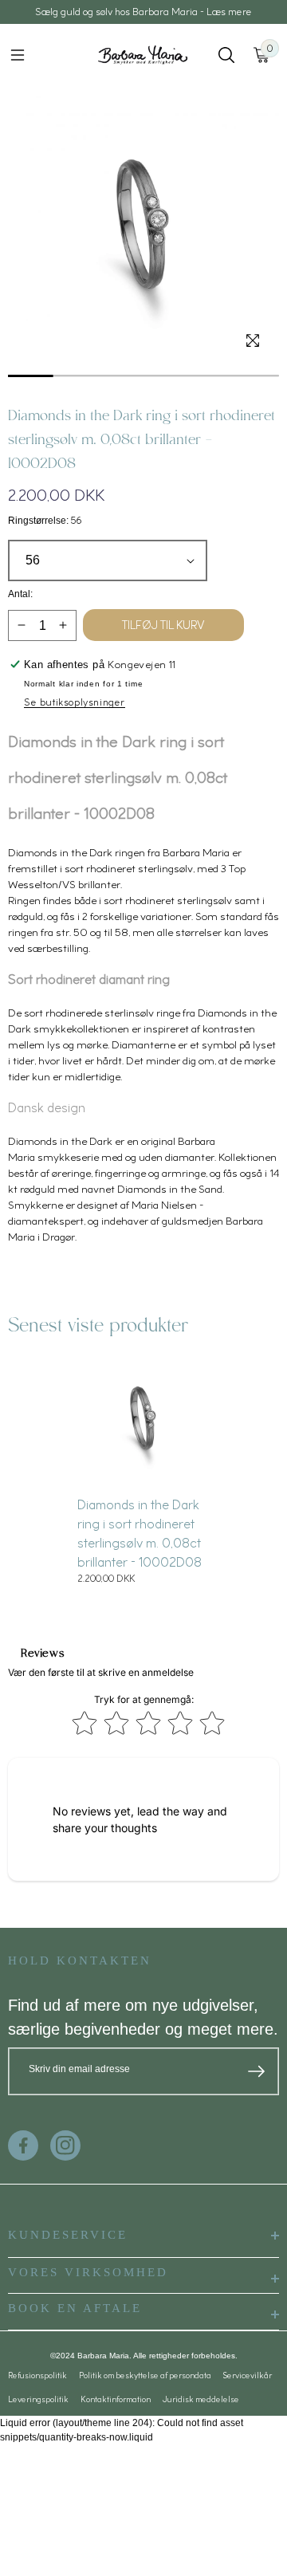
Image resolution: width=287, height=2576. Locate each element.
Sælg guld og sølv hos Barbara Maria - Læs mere (143, 12)
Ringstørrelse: (45, 520)
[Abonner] (256, 2071)
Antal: (20, 594)
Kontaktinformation (116, 2399)
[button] (18, 55)
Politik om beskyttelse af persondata (145, 2375)
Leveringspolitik (38, 2399)
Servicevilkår (248, 2375)
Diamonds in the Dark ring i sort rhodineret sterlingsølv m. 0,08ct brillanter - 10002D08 (140, 1533)
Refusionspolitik (37, 2375)
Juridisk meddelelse (201, 2399)
